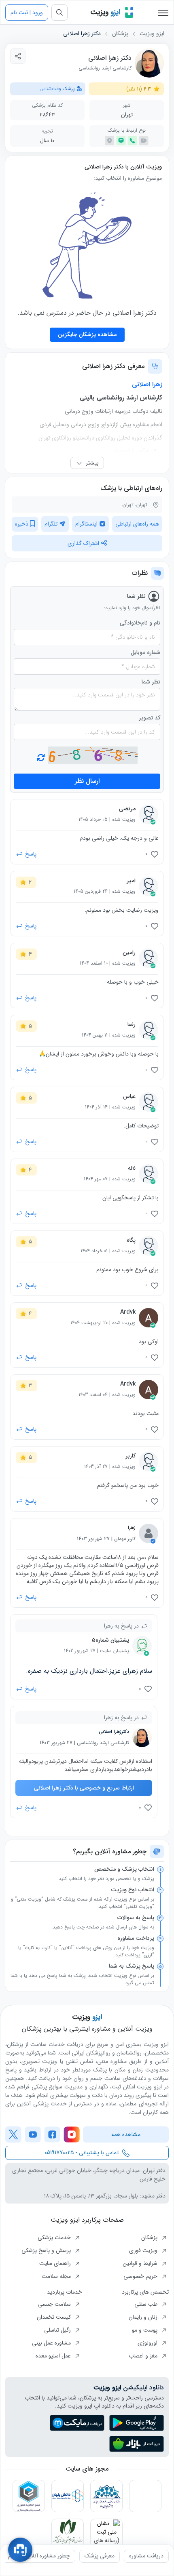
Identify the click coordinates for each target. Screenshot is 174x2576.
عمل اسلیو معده (54, 2356)
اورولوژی (148, 2343)
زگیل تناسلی (58, 2330)
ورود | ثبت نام (27, 13)
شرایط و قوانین (141, 2263)
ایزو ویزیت (152, 34)
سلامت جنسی (55, 2304)
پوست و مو (145, 2330)
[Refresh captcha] (93, 755)
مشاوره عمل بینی (52, 2343)
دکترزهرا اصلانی (114, 1732)
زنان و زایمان (144, 2317)
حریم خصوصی (141, 2276)
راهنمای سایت (56, 2263)
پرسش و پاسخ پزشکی (47, 2250)
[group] (146, 2556)
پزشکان (120, 34)
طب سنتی (147, 2304)
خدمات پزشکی (55, 2237)
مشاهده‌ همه (126, 2134)
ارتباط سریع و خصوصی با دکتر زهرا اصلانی (84, 1788)
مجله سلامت (57, 2276)
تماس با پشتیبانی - (82, 2153)
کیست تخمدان (55, 2317)
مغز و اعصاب (144, 2356)
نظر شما (151, 682)
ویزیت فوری (144, 2250)
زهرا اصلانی (147, 384)
